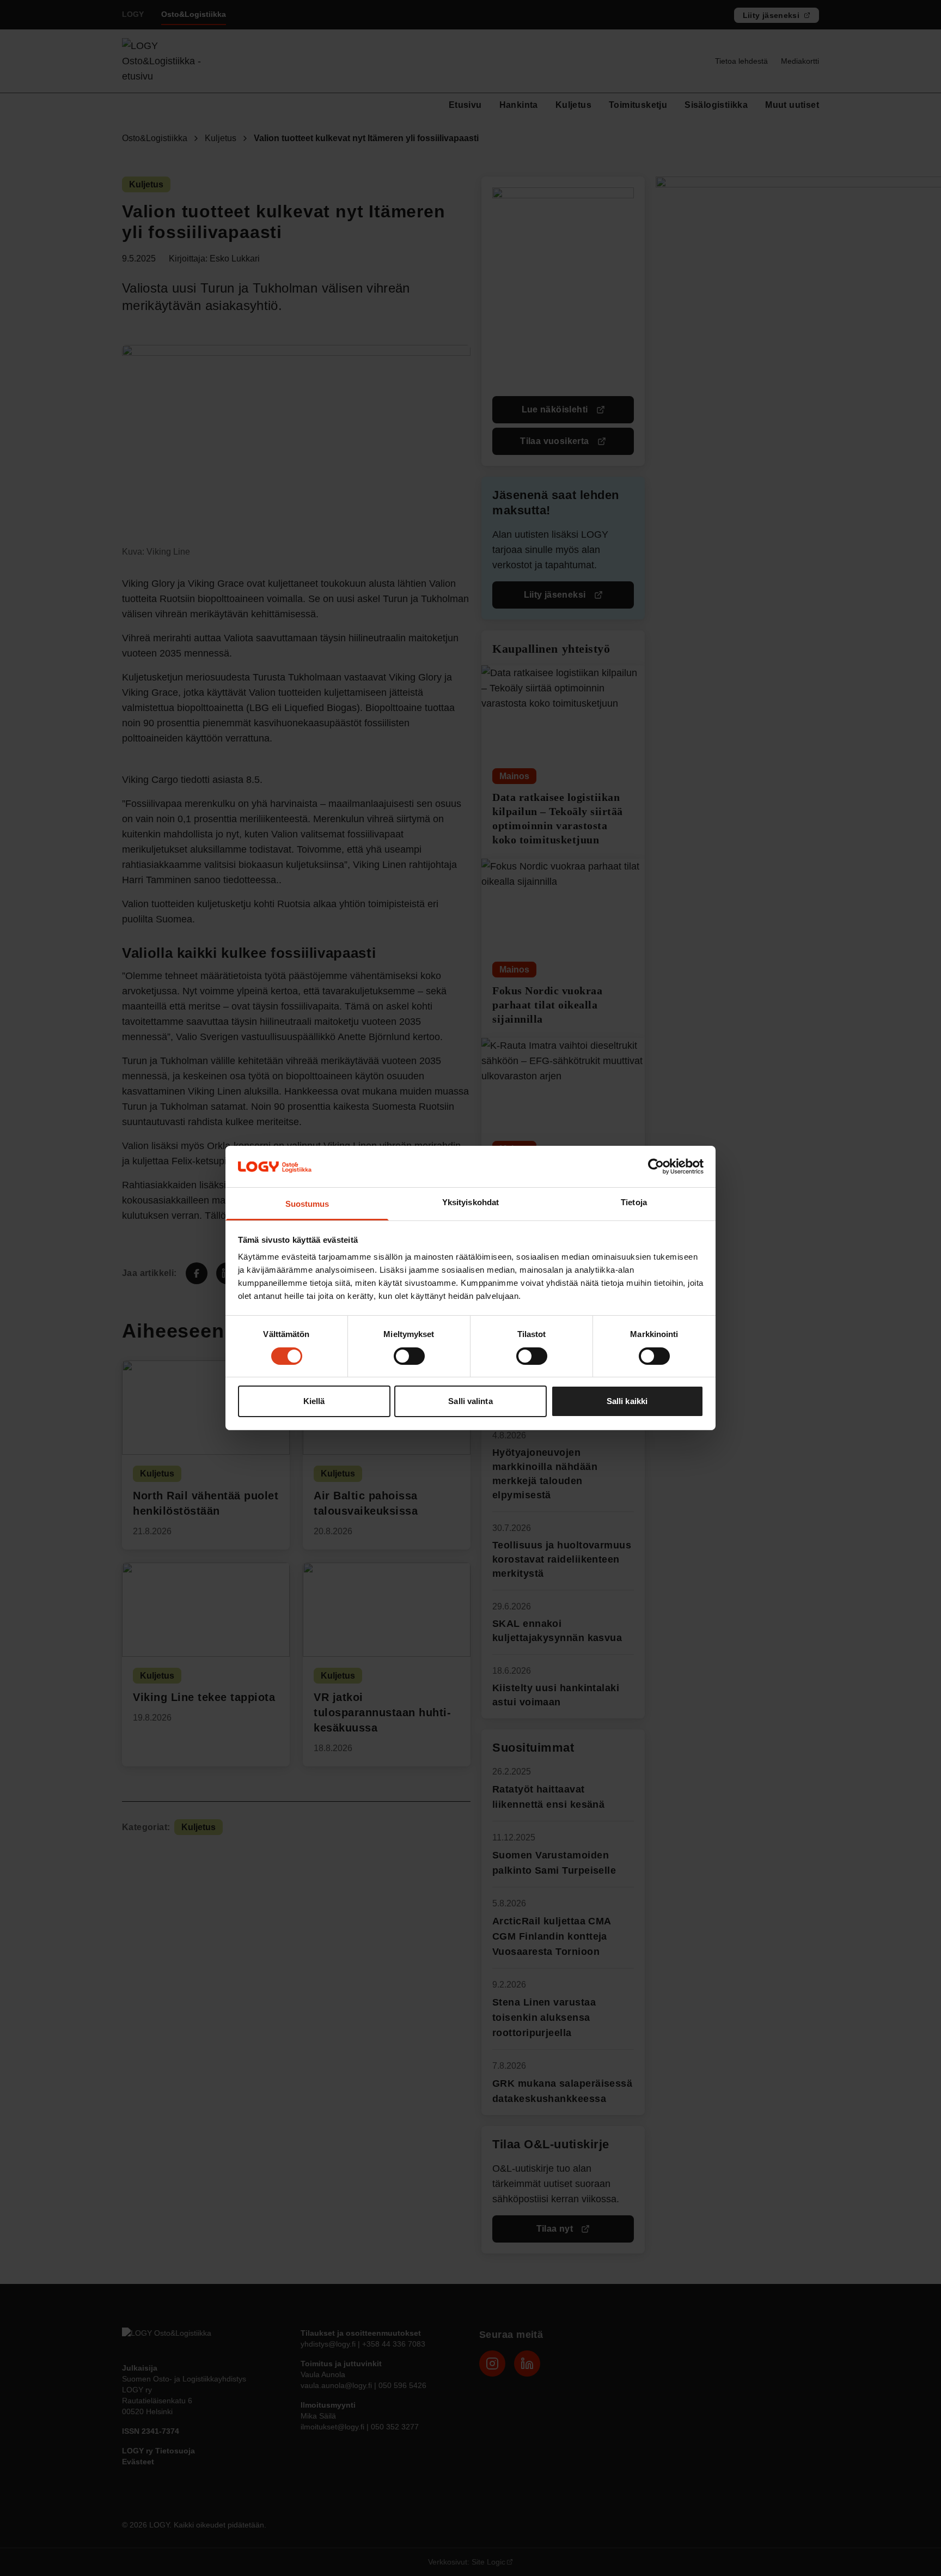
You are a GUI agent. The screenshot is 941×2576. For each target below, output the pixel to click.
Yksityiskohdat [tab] (471, 1203)
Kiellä (314, 1402)
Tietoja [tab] (634, 1203)
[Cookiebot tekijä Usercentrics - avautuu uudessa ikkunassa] (656, 1167)
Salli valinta (470, 1402)
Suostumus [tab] (307, 1204)
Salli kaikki (627, 1402)
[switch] (409, 1356)
